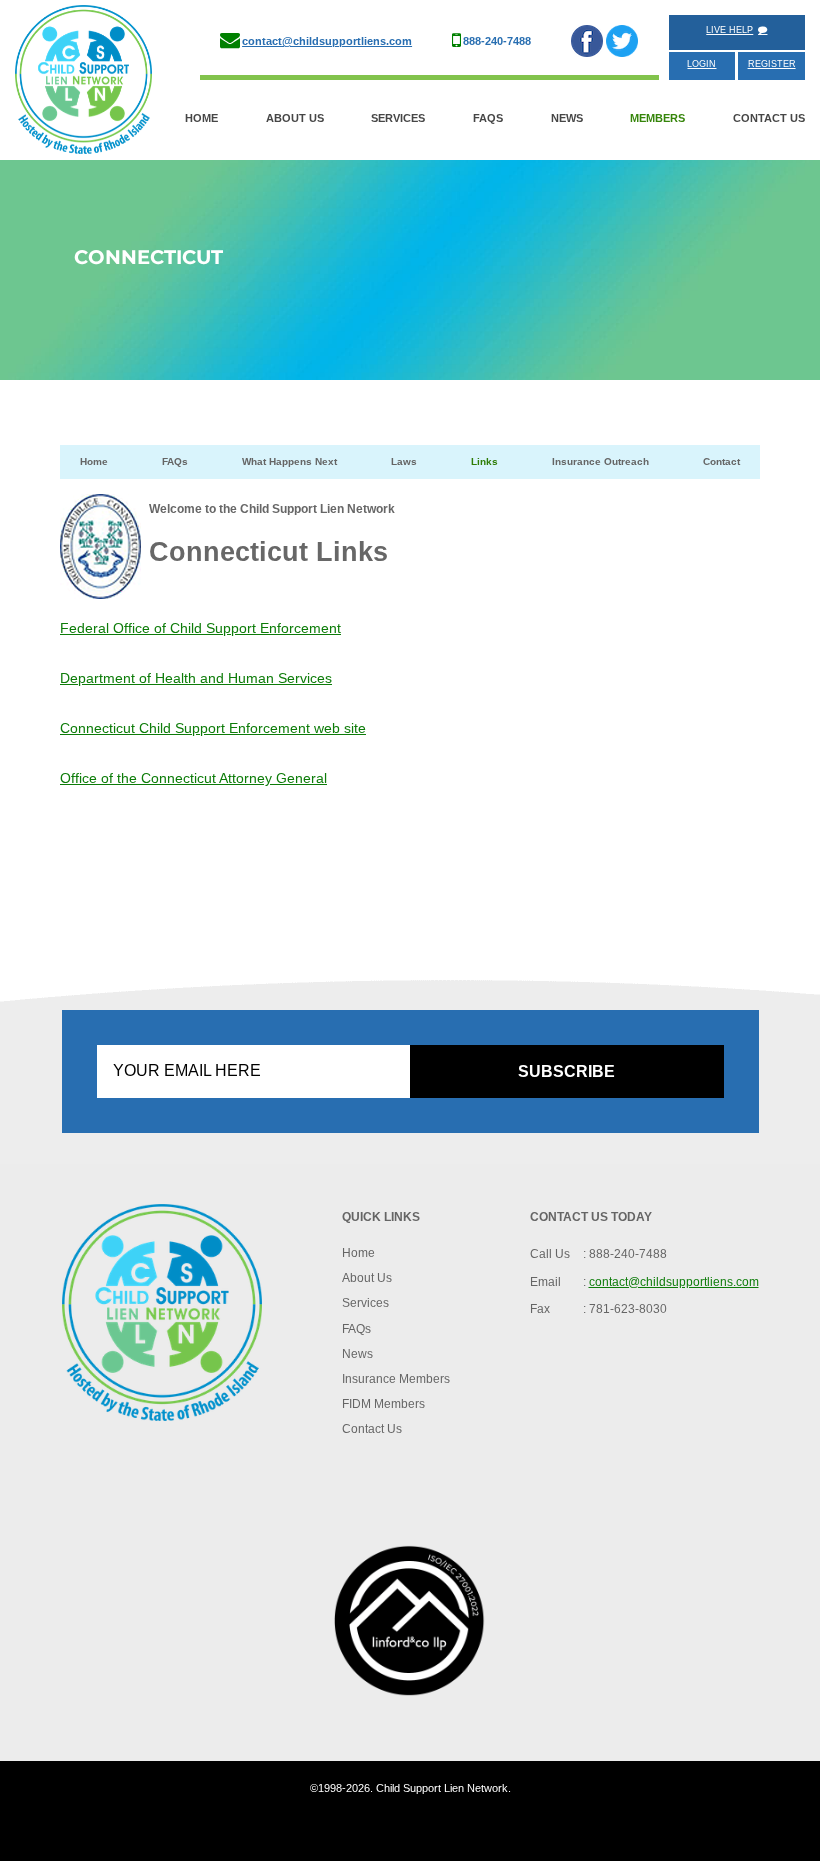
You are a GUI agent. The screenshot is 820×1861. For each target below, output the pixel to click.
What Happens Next (289, 461)
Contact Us (769, 118)
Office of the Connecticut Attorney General (193, 778)
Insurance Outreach (600, 461)
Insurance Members (396, 1379)
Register (772, 64)
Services (398, 118)
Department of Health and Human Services (196, 678)
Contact (721, 461)
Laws (404, 461)
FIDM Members (383, 1404)
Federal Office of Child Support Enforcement (200, 628)
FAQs (488, 118)
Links (484, 461)
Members (657, 118)
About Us (295, 118)
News (567, 118)
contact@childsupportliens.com (327, 41)
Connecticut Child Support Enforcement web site (213, 728)
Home (201, 118)
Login (701, 64)
